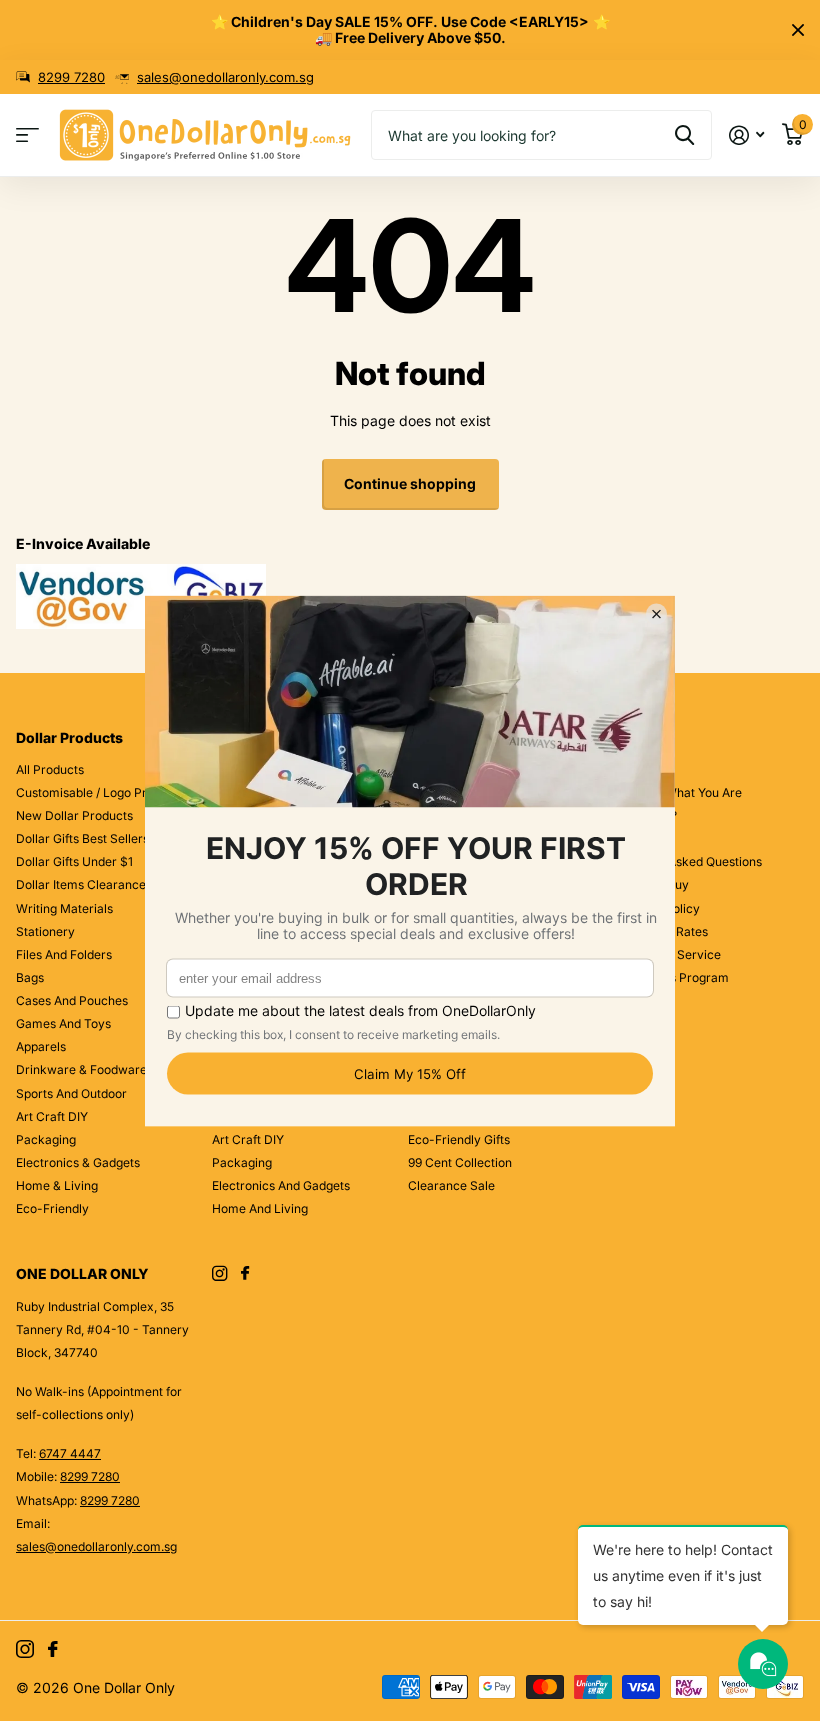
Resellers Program (676, 977)
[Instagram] (219, 1273)
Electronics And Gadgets (281, 1185)
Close (798, 30)
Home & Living (57, 1185)
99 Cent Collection (460, 1162)
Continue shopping (410, 483)
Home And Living (260, 1208)
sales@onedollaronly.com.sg (225, 77)
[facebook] (245, 1274)
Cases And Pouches (72, 1000)
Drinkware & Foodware (81, 1069)
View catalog (27, 135)
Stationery (45, 931)
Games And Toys (63, 1023)
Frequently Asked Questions (683, 861)
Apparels (41, 1046)
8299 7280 (71, 77)
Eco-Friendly (52, 1208)
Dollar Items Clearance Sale (95, 884)
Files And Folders (64, 954)
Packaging (46, 1139)
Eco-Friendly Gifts (459, 1139)
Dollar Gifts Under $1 (74, 861)
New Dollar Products (74, 815)
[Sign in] (746, 135)
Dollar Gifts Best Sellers (82, 838)
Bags (30, 977)
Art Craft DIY (52, 1116)
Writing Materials (64, 908)
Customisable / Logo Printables (103, 792)
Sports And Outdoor (71, 1093)
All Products (50, 769)
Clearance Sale (451, 1185)
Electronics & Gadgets (78, 1162)
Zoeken (684, 135)
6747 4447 (70, 1453)
